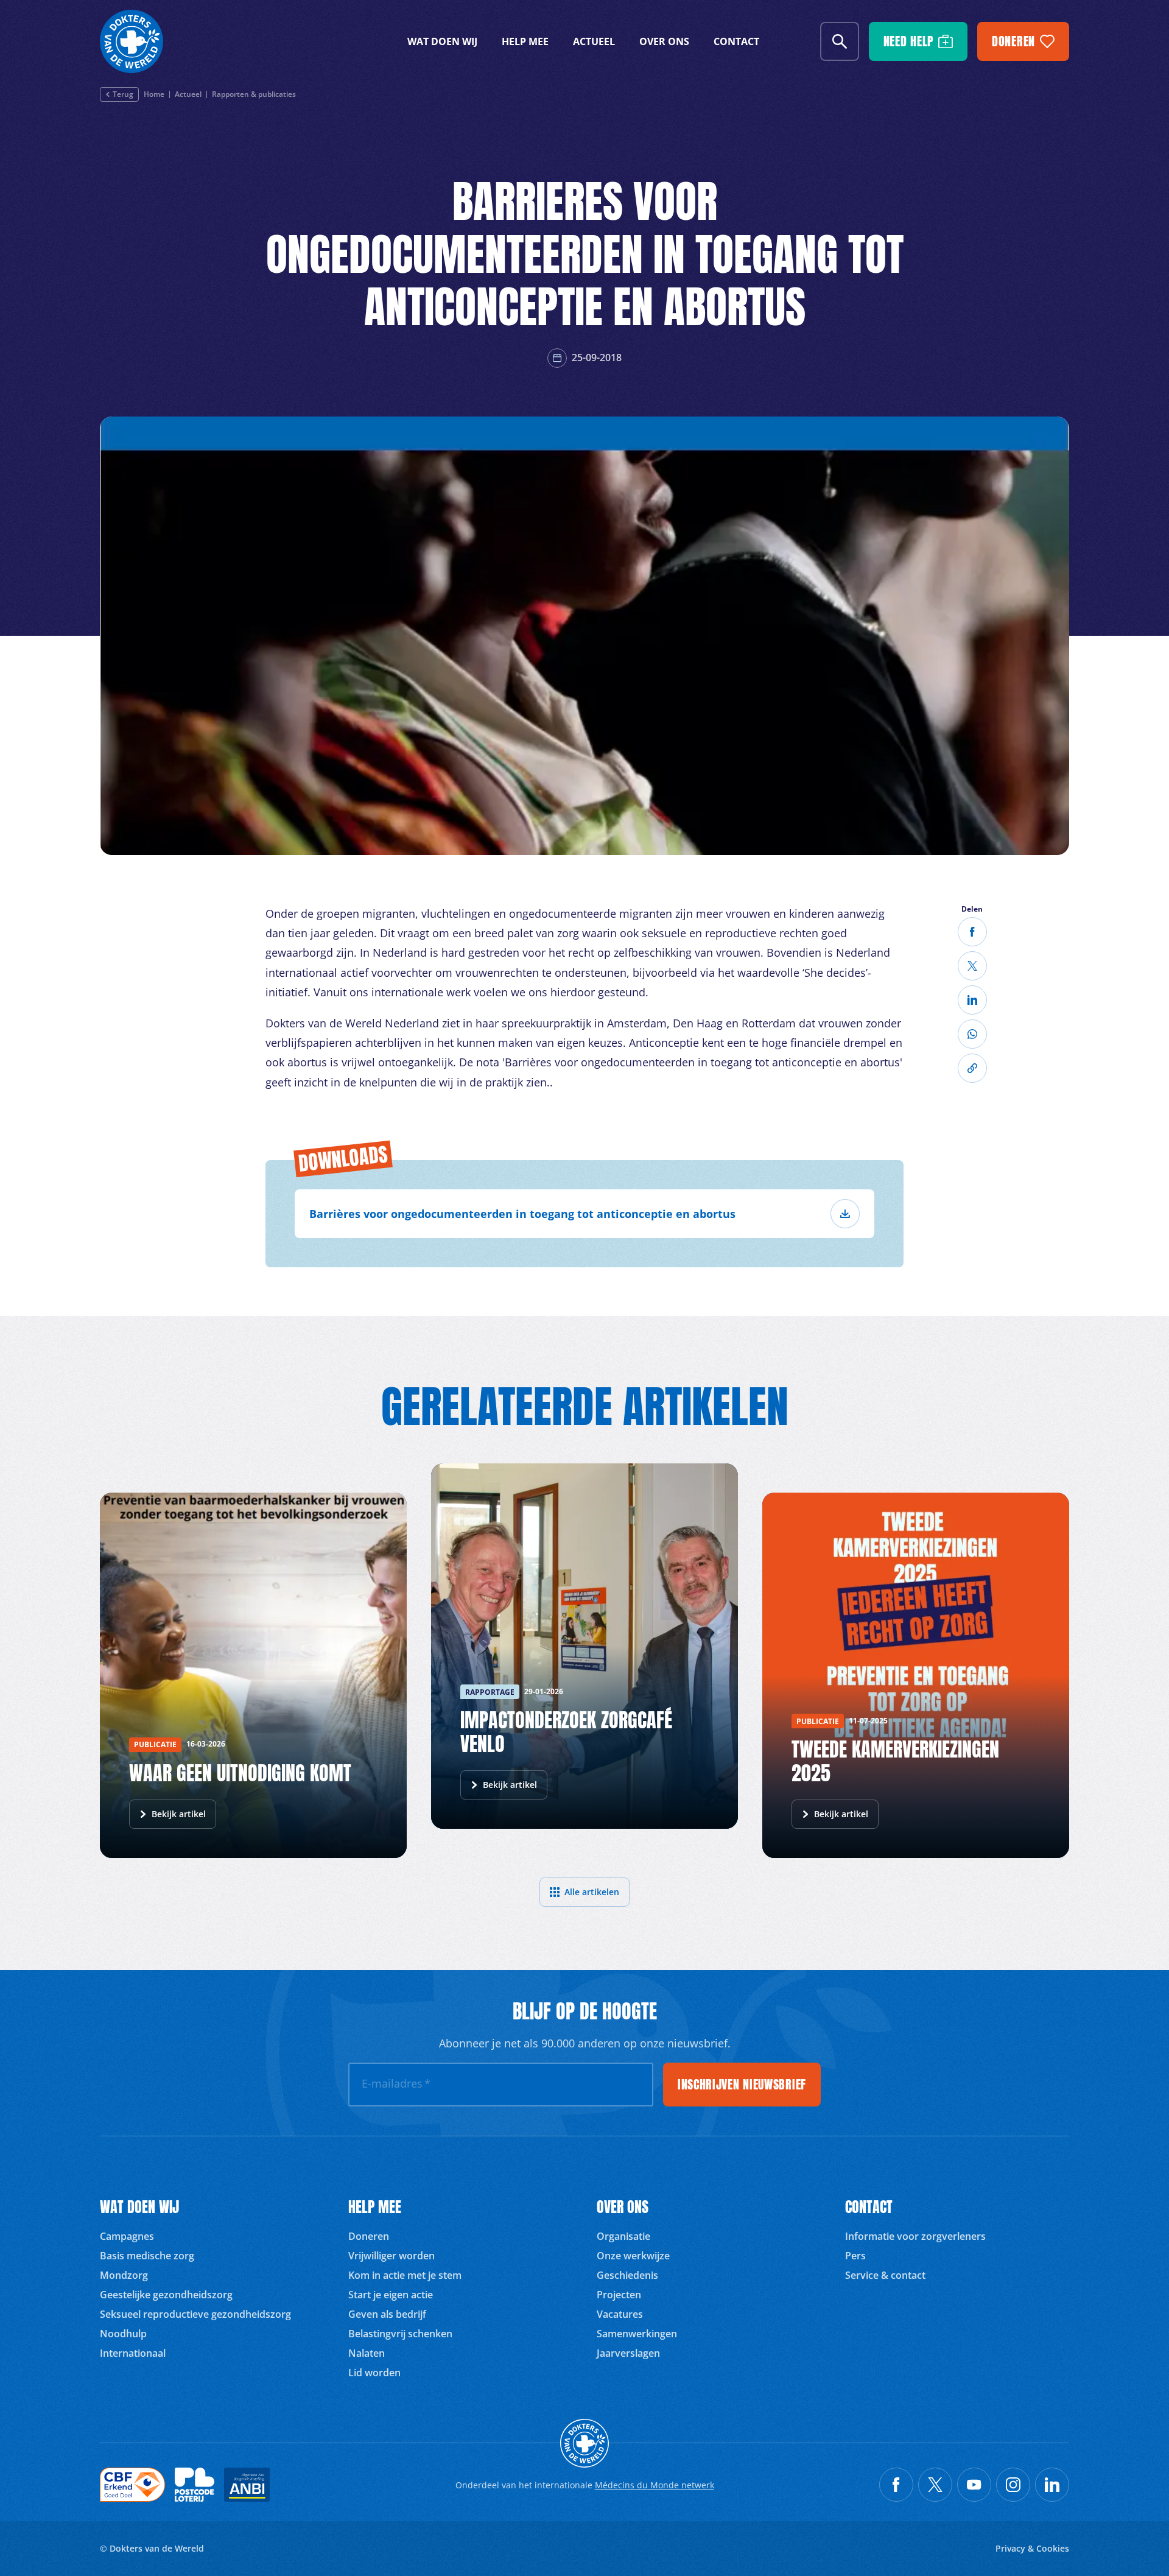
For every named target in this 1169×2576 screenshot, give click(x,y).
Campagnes (127, 2236)
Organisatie (623, 2236)
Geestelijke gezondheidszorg (166, 2295)
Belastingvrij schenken (400, 2334)
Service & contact (885, 2275)
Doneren (369, 2236)
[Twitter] (972, 966)
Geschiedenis (627, 2275)
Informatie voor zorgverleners (915, 2236)
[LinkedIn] (972, 1000)
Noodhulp (123, 2334)
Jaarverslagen (628, 2353)
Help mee (525, 41)
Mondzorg (124, 2275)
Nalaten (367, 2353)
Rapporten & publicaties (254, 94)
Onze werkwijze (633, 2256)
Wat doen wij (442, 41)
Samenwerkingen (637, 2334)
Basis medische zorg (147, 2256)
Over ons (664, 41)
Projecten (619, 2295)
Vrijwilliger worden (391, 2256)
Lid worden (374, 2373)
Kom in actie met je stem (405, 2275)
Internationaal (133, 2353)
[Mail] (972, 1034)
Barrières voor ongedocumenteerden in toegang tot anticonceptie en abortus (522, 1214)
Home (154, 94)
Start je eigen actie (391, 2295)
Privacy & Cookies (1032, 2548)
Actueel (594, 41)
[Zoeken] (840, 41)
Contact (736, 41)
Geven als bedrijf (387, 2314)
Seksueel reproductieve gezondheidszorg (195, 2314)
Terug (123, 94)
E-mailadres (396, 2083)
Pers (855, 2256)
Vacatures (620, 2314)
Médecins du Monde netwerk (655, 2485)
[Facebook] (972, 932)
